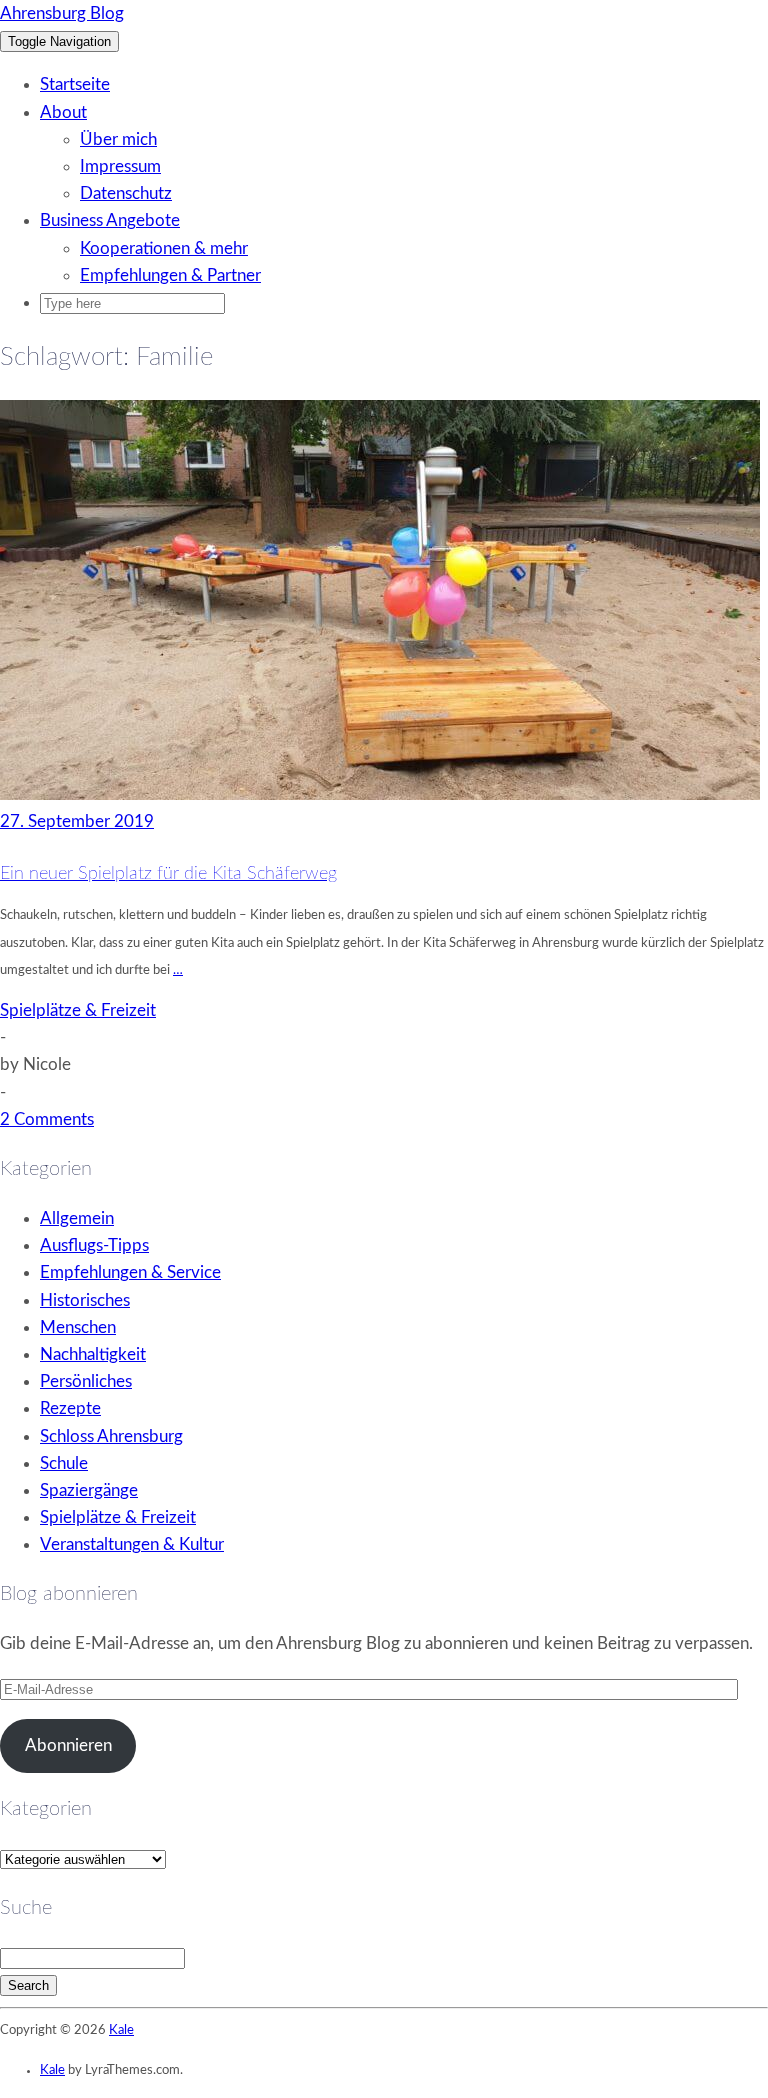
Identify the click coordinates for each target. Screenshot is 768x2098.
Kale (121, 2030)
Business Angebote (110, 220)
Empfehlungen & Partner (170, 275)
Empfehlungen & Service (130, 1272)
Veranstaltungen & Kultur (132, 1544)
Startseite (75, 84)
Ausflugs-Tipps (94, 1245)
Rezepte (70, 1408)
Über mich (118, 139)
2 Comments (47, 1119)
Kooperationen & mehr (164, 248)
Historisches (85, 1300)
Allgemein (77, 1218)
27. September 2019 (77, 821)
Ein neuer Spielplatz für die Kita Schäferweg (168, 874)
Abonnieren (68, 1745)
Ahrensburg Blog (62, 13)
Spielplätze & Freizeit (78, 1010)
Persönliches (86, 1381)
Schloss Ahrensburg (111, 1436)
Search (28, 1985)
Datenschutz (126, 193)
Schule (64, 1463)
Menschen (78, 1327)
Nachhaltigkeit (93, 1354)
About (63, 112)
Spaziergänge (89, 1490)
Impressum (120, 166)
